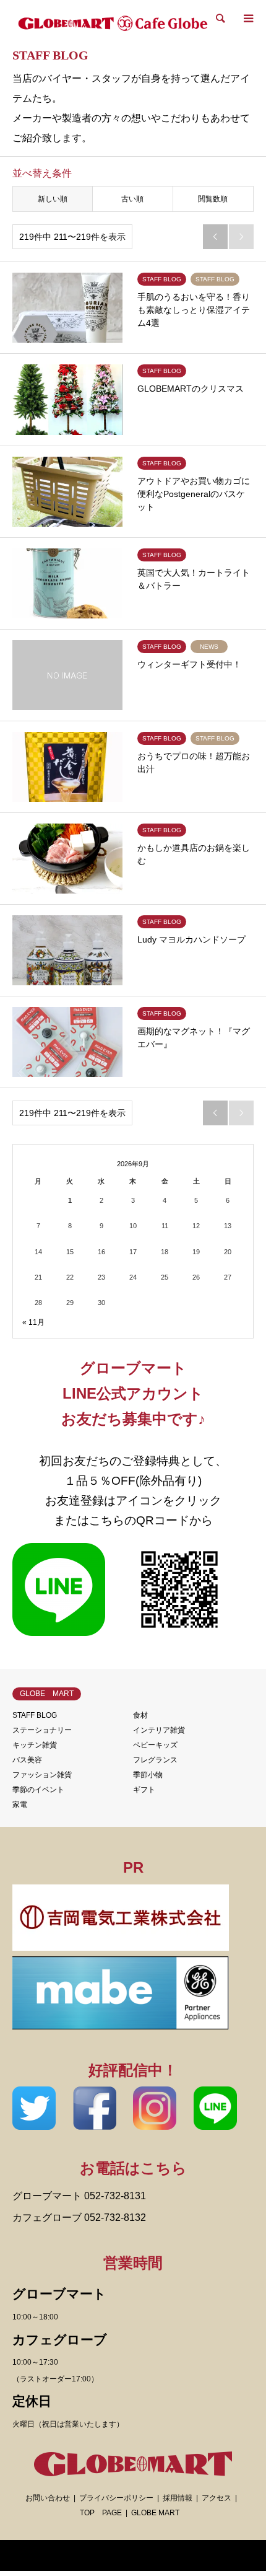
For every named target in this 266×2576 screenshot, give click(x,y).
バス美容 (27, 1760)
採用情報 (178, 2498)
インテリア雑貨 (159, 1730)
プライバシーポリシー (116, 2498)
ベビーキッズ (155, 1745)
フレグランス (155, 1760)
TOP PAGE (101, 2513)
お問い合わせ (48, 2498)
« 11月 (33, 1322)
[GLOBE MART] (113, 21)
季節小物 (148, 1775)
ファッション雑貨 (42, 1775)
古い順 (132, 199)
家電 (20, 1805)
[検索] (220, 19)
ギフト (144, 1790)
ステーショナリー (42, 1730)
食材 (140, 1715)
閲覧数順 (213, 199)
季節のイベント (38, 1790)
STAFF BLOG (35, 1715)
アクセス (217, 2498)
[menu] (247, 19)
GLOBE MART (155, 2513)
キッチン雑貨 (35, 1745)
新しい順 (53, 199)
